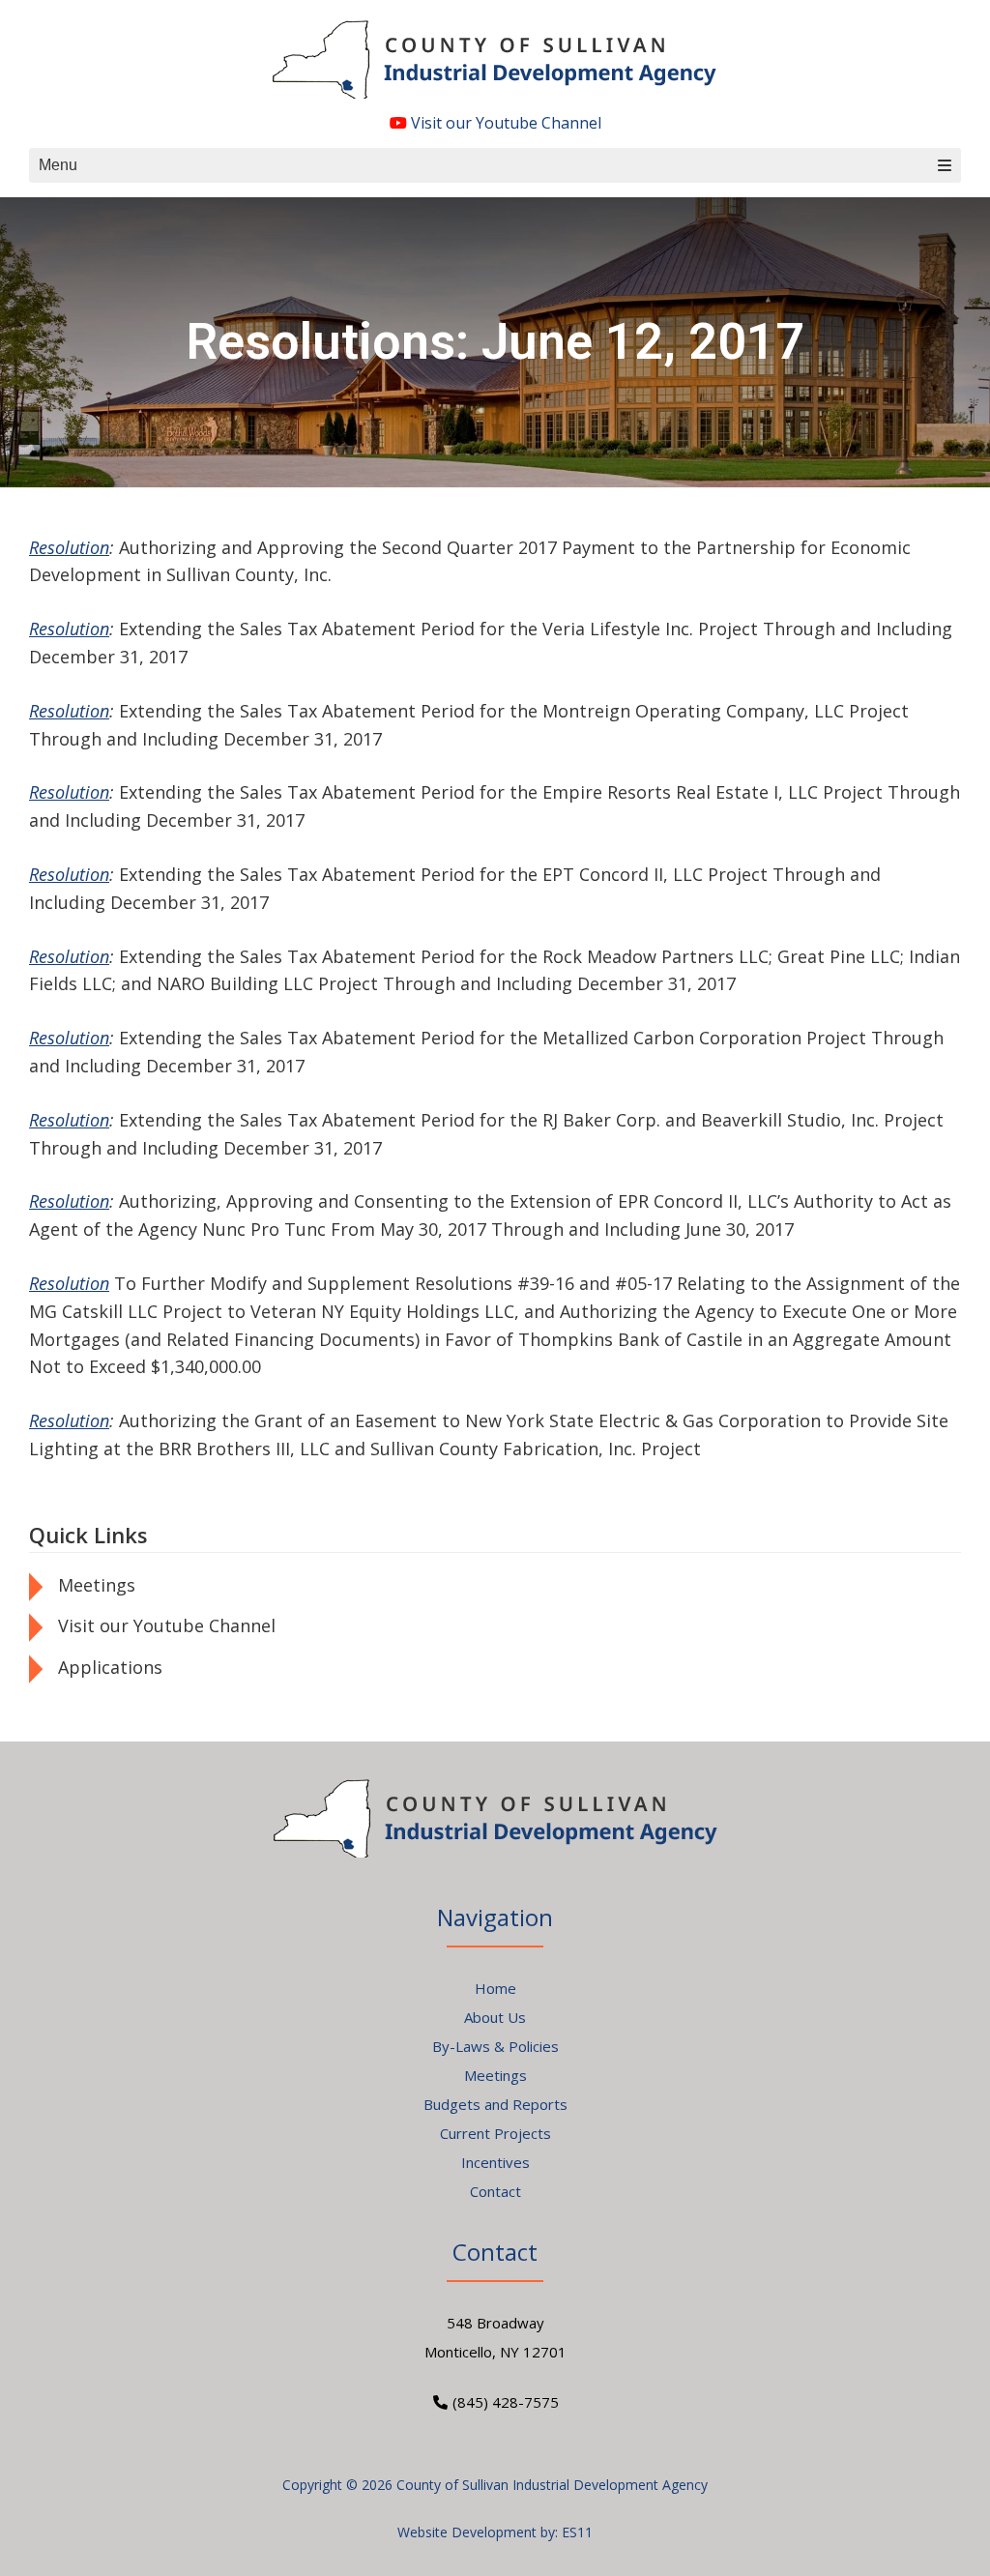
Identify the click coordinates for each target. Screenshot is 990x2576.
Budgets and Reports (495, 2104)
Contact (495, 2191)
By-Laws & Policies (495, 2046)
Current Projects (495, 2133)
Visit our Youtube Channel (504, 123)
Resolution (69, 547)
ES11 (577, 2532)
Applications (110, 1667)
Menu (58, 165)
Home (495, 1988)
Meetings (97, 1585)
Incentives (495, 2162)
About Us (495, 2017)
